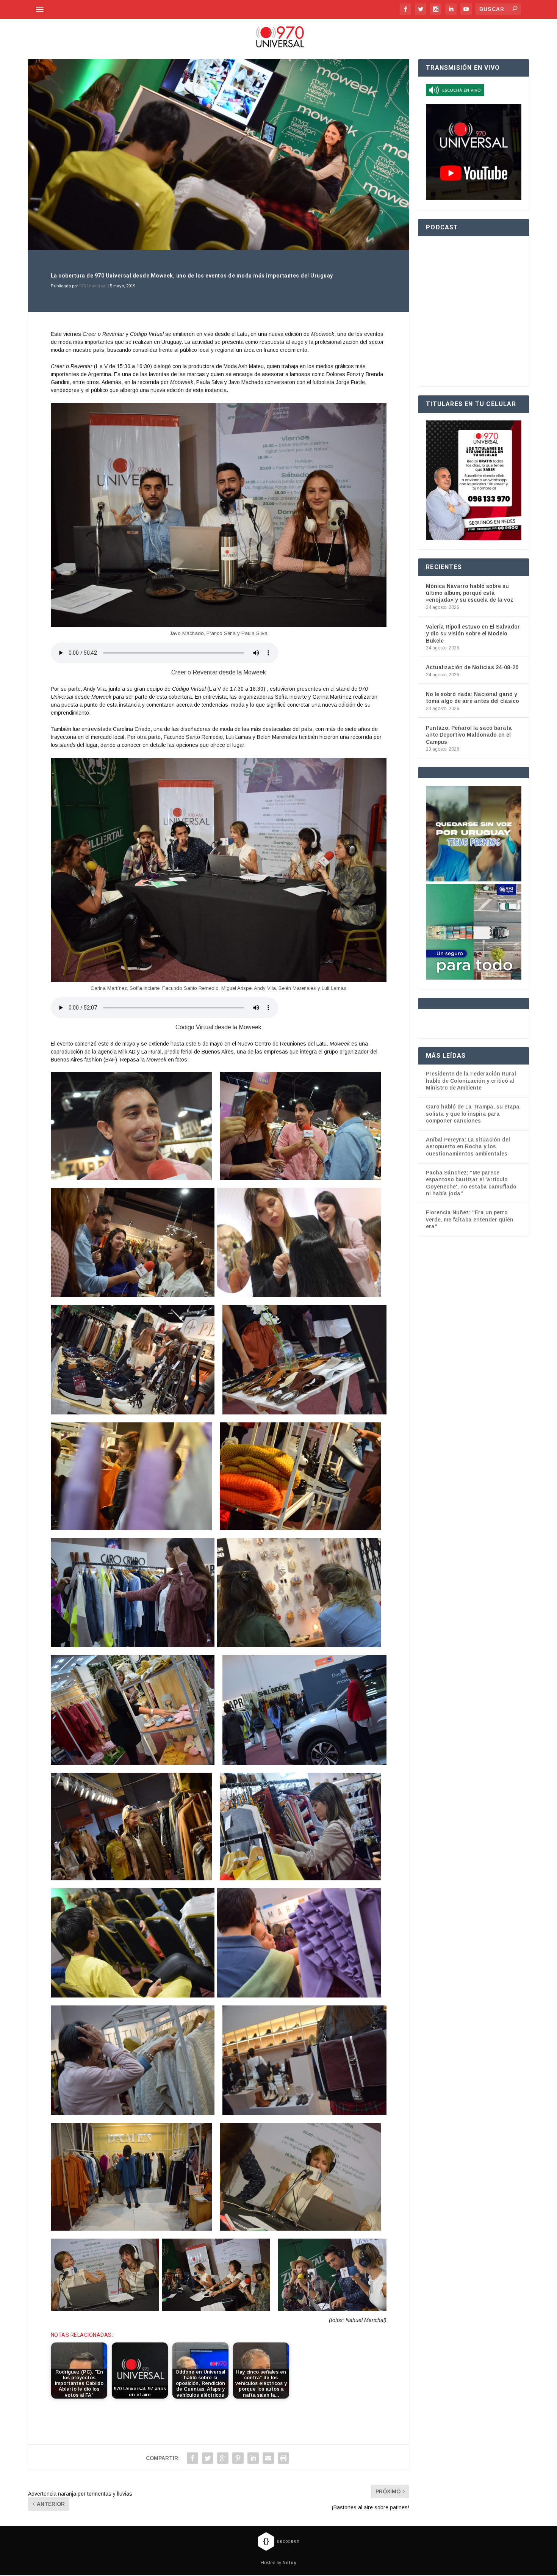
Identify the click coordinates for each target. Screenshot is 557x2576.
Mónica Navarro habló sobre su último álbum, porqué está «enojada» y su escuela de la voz (470, 593)
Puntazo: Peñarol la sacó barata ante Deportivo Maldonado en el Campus (469, 735)
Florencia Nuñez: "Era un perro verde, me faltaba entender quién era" (470, 1219)
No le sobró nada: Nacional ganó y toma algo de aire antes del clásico (473, 698)
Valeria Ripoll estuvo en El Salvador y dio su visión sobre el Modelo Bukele (473, 633)
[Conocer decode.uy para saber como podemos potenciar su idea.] (278, 2541)
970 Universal (93, 286)
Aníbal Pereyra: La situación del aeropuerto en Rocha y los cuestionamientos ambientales (468, 1147)
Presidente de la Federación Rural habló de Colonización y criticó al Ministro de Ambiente (471, 1081)
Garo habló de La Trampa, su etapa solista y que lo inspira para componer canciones (473, 1114)
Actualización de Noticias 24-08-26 (472, 667)
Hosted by (278, 2563)
